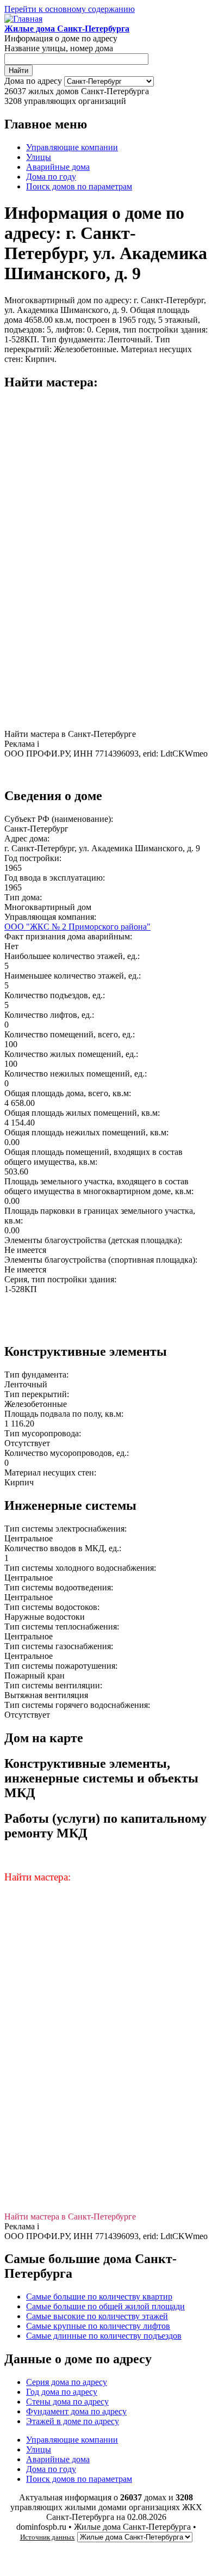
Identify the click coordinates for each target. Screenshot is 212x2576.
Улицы (39, 157)
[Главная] (23, 19)
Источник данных (48, 2537)
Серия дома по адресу (67, 2382)
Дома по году (51, 177)
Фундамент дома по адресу (76, 2411)
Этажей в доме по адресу (73, 2421)
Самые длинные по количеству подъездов (104, 2336)
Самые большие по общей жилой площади (105, 2306)
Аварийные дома (58, 167)
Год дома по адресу (62, 2392)
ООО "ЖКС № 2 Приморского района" (77, 927)
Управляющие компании (72, 147)
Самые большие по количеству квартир (99, 2297)
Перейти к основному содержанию (70, 9)
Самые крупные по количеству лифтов (98, 2326)
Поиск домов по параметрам (79, 186)
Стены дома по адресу (67, 2402)
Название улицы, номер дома (59, 48)
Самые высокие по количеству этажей (97, 2316)
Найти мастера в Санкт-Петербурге (70, 734)
